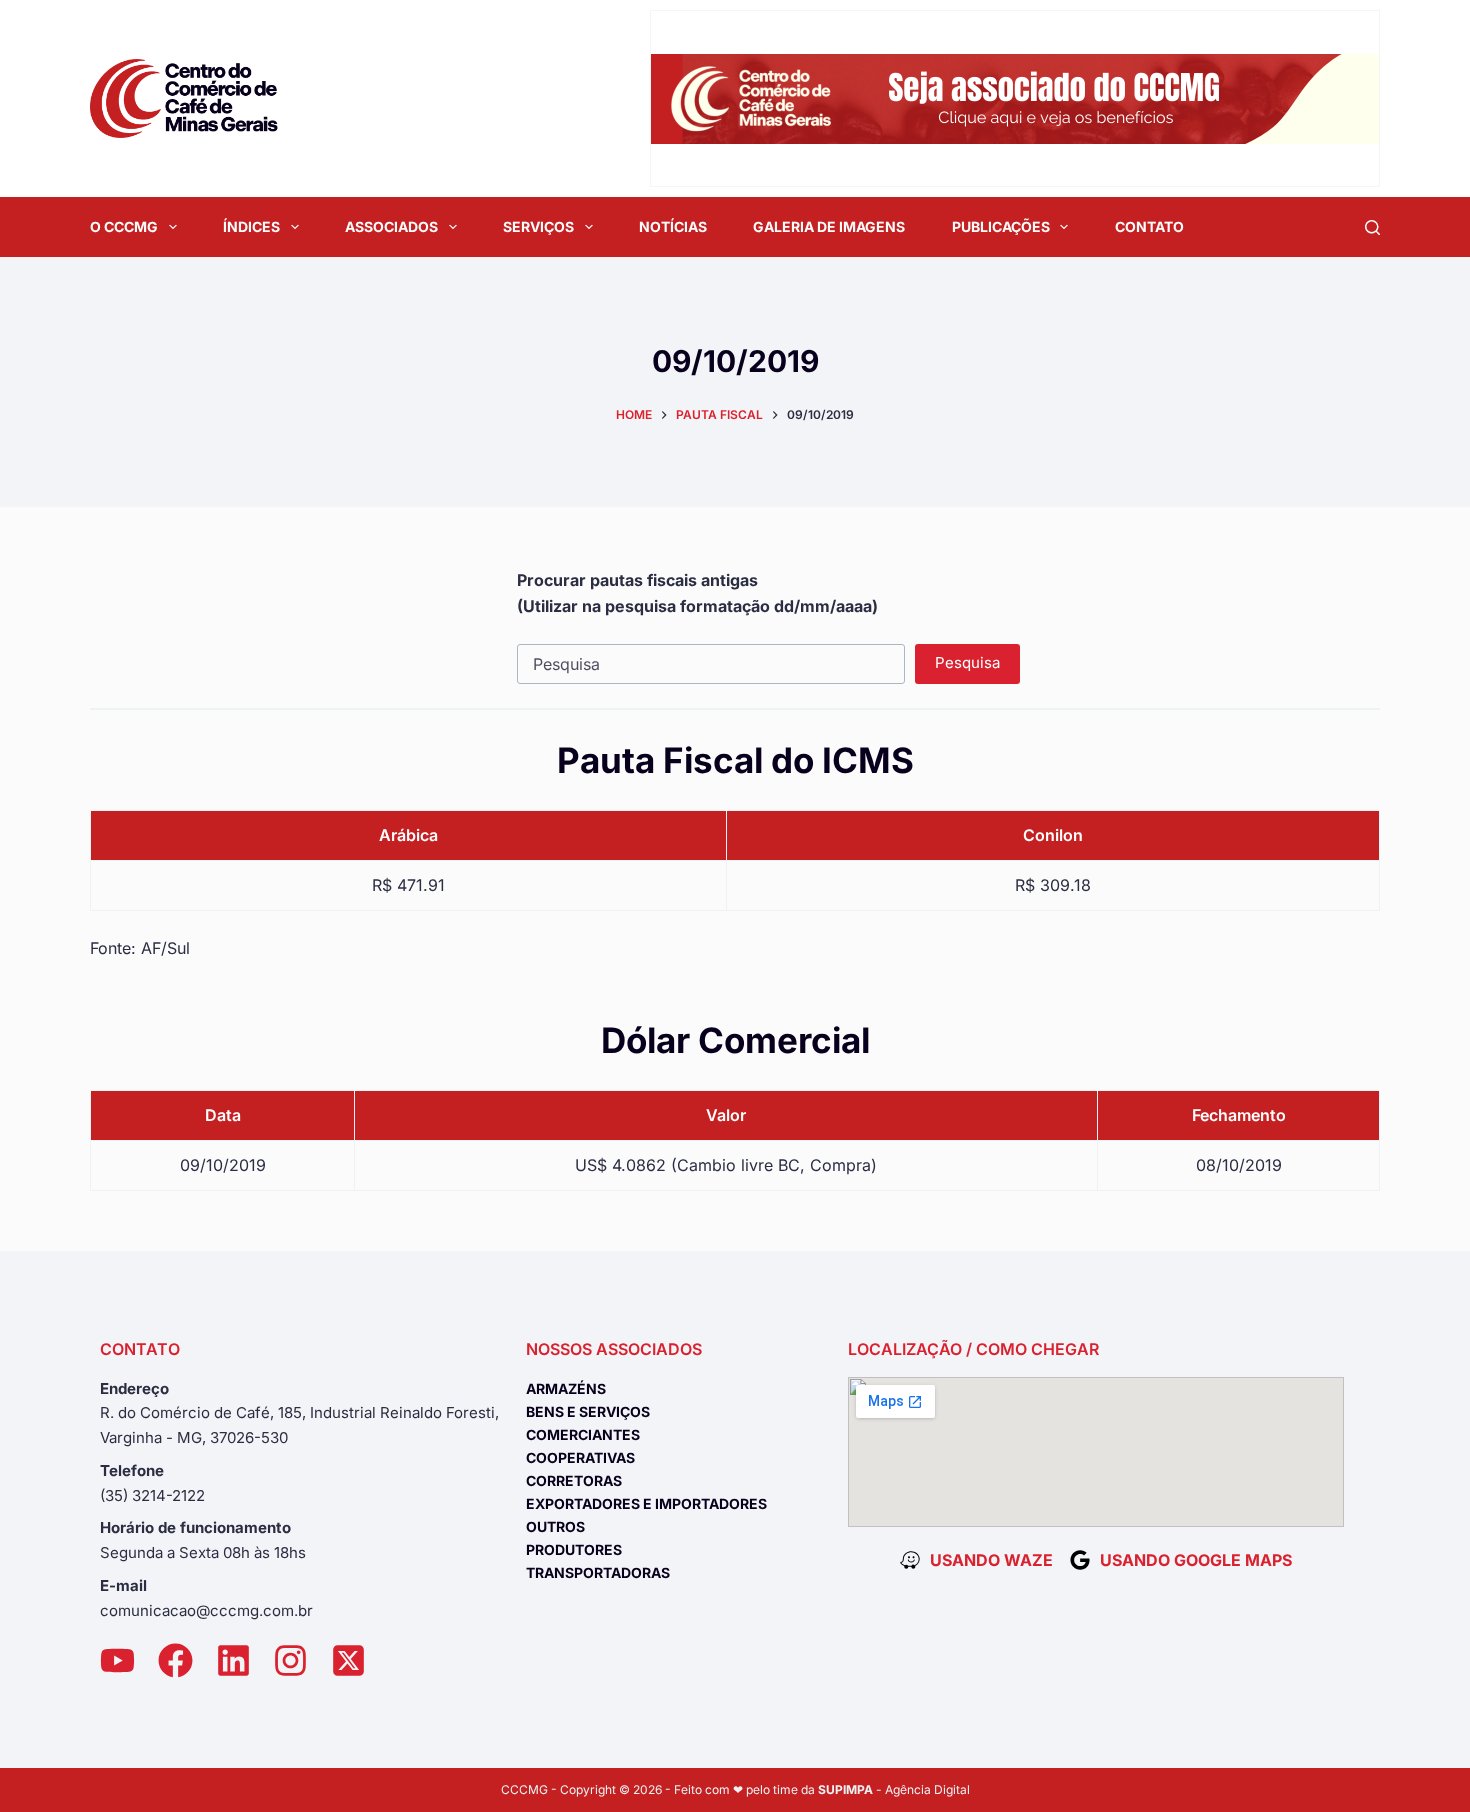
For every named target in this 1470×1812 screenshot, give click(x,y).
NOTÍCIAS (673, 226)
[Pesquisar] (1372, 227)
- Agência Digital (894, 1789)
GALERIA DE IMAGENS (829, 226)
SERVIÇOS (538, 226)
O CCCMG (124, 226)
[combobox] (711, 664)
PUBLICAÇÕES (1001, 226)
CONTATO (1149, 226)
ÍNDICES (251, 226)
